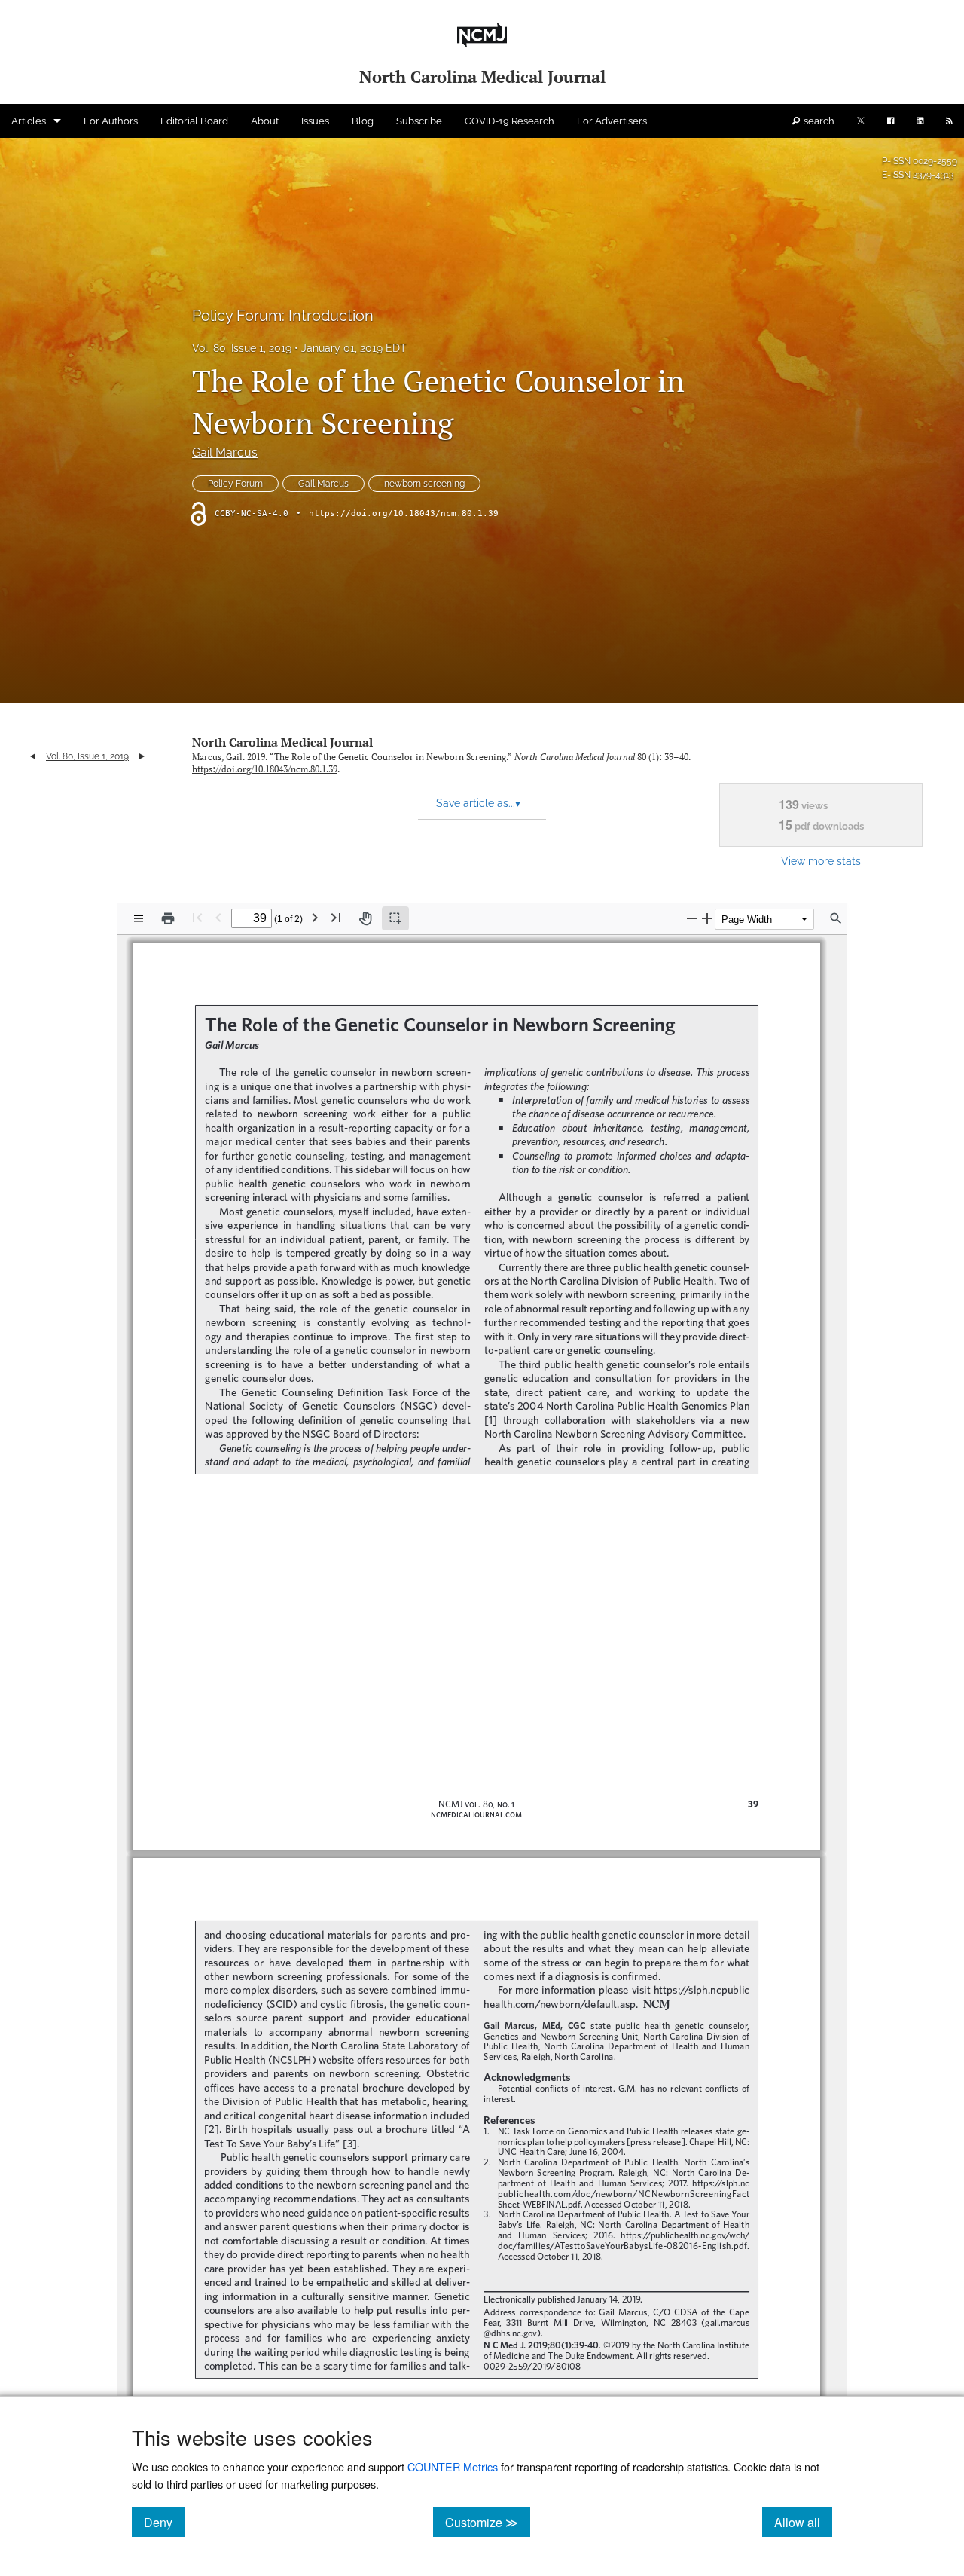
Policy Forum (235, 484)
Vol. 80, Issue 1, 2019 (242, 348)
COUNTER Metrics (453, 2466)
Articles (29, 121)
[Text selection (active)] (395, 918)
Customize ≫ (488, 2522)
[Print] (168, 918)
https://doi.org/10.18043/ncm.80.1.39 (404, 513)
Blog (363, 121)
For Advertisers (612, 121)
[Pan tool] (365, 918)
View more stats (821, 861)
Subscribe (419, 121)
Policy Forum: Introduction (283, 316)
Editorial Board (194, 121)
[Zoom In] (707, 918)
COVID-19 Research (509, 121)
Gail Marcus (225, 452)
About (265, 121)
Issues (315, 121)
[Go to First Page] (197, 917)
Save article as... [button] (478, 803)
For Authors (111, 121)
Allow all (803, 2522)
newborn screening (424, 484)
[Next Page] (315, 917)
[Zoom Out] (692, 918)
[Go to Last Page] (336, 917)
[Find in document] (836, 918)
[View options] (139, 918)
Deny (164, 2522)
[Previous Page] (218, 917)
